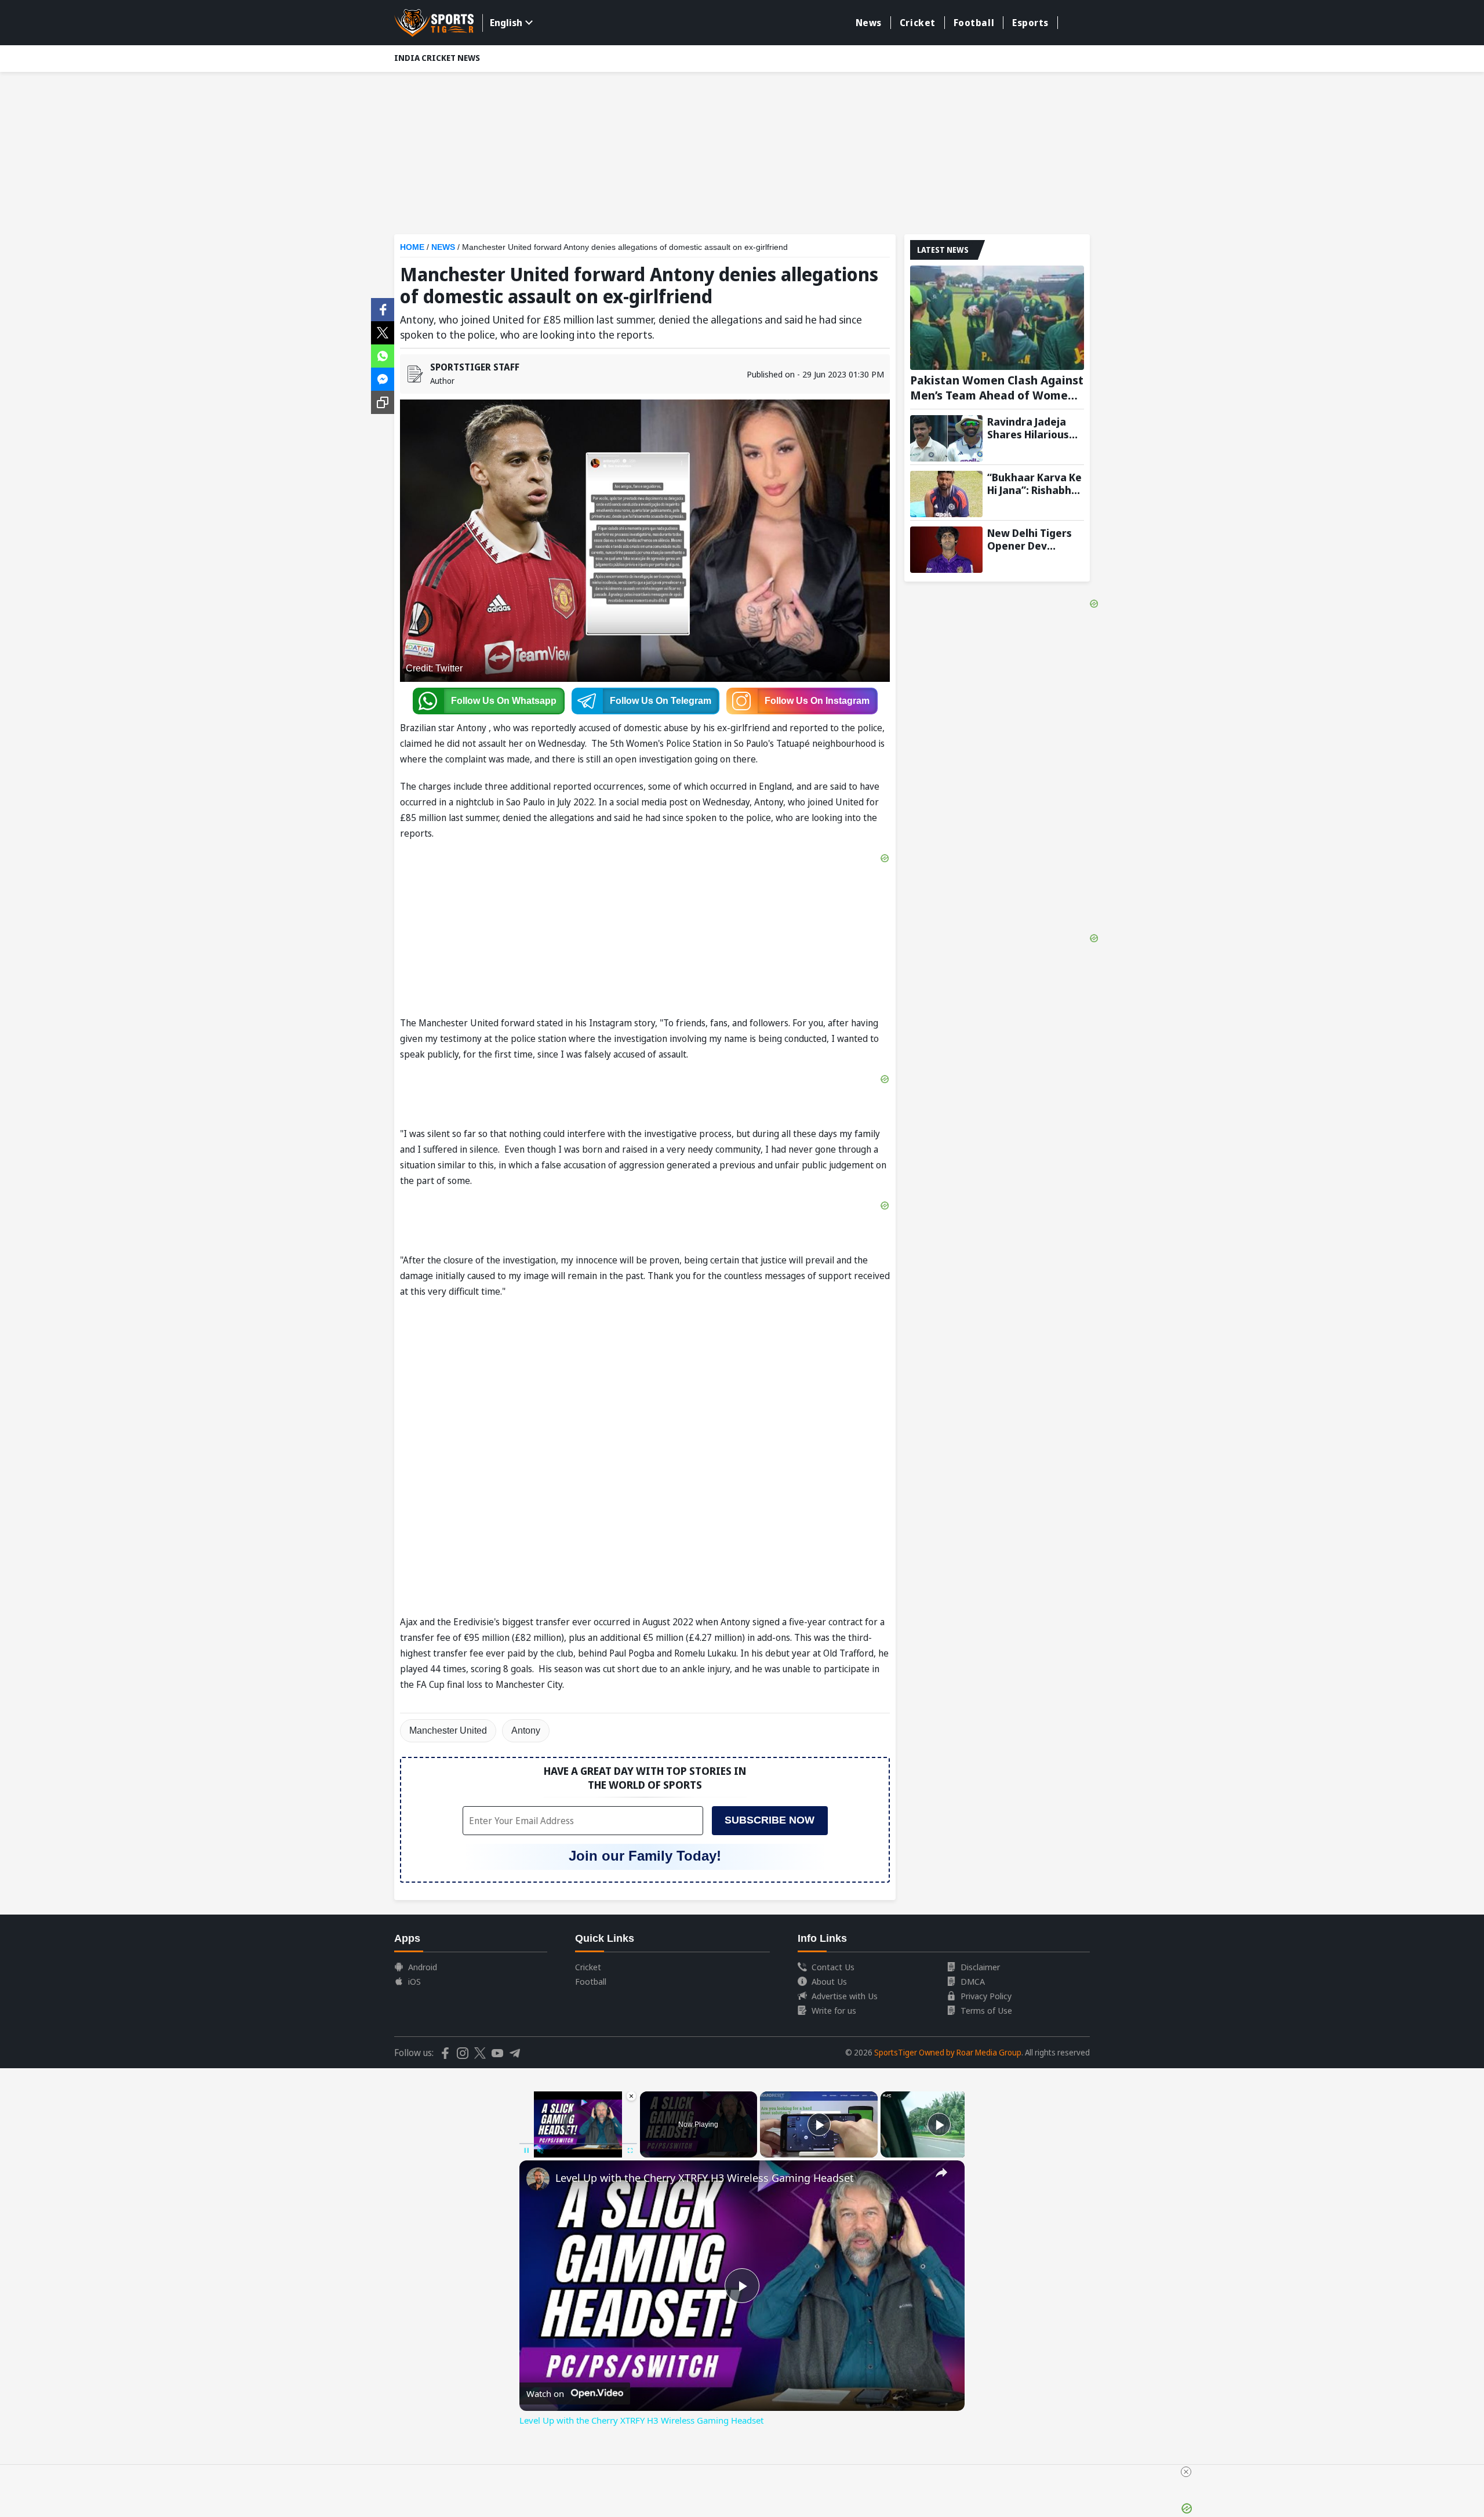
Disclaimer (980, 1967)
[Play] (819, 2124)
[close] (1186, 2472)
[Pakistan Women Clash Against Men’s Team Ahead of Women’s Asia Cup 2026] (997, 318)
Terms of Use (986, 2010)
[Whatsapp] (383, 355)
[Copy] (383, 402)
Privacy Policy (986, 1996)
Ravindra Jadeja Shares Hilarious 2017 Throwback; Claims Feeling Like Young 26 (1035, 428)
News (869, 23)
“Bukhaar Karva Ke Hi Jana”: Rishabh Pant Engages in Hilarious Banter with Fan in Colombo (1034, 484)
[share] (941, 2173)
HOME (412, 247)
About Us (829, 1981)
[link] (538, 2179)
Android (423, 1967)
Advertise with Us (845, 1996)
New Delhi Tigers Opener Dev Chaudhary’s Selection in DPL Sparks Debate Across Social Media (1030, 539)
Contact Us (833, 1967)
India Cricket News (437, 58)
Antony (526, 1730)
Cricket (918, 23)
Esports (1030, 23)
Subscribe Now (770, 1820)
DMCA (973, 1981)
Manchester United (448, 1730)
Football (974, 23)
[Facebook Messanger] (383, 378)
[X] (383, 332)
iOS (414, 1981)
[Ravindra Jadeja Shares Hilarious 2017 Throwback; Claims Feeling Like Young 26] (946, 438)
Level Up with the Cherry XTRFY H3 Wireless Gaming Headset (705, 2178)
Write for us (834, 2010)
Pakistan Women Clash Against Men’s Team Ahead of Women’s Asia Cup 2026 (997, 388)
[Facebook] (383, 308)
